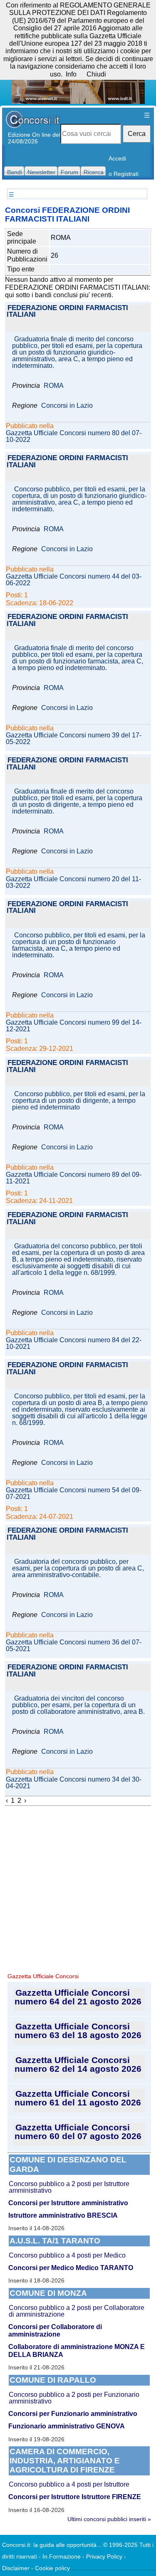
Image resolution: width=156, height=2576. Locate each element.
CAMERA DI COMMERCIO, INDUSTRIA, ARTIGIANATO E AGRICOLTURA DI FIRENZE (65, 2461)
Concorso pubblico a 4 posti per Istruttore (69, 2484)
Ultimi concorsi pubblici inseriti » (109, 2519)
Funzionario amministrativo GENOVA (67, 2426)
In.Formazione (62, 2556)
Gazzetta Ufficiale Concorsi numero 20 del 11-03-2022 (73, 882)
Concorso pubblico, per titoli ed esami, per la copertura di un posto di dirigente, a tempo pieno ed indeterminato (79, 1101)
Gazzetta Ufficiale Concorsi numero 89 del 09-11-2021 (74, 1178)
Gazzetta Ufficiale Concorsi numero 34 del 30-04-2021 (74, 1783)
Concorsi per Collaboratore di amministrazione (55, 2331)
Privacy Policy (104, 2556)
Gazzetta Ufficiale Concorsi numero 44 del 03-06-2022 (74, 580)
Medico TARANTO (104, 2268)
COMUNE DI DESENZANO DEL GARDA (68, 2164)
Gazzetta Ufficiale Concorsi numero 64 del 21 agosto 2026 (78, 1997)
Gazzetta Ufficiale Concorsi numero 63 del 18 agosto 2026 (78, 2031)
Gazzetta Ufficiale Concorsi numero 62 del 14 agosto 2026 (78, 2064)
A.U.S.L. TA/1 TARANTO (55, 2241)
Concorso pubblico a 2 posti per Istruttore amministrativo (69, 2187)
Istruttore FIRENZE (111, 2497)
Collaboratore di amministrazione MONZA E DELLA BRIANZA (77, 2350)
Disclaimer (16, 2568)
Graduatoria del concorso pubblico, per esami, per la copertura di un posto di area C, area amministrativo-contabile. (78, 1568)
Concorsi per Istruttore (44, 2497)
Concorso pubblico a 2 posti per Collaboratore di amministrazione (77, 2311)
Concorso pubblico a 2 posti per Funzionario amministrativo (74, 2398)
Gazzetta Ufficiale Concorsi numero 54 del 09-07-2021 (74, 1494)
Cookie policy (52, 2568)
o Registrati (124, 174)
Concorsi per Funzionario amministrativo (73, 2414)
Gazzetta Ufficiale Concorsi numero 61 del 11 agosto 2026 (78, 2098)
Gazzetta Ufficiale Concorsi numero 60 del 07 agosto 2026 (78, 2132)
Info (71, 74)
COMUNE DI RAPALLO (53, 2380)
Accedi (117, 158)
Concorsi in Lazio (67, 406)
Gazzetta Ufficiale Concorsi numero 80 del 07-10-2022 (74, 436)
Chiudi (96, 74)
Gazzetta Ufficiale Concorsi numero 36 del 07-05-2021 (74, 1646)
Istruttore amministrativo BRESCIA (63, 2215)
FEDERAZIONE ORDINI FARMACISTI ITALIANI (67, 312)
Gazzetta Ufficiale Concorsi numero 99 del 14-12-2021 (74, 1026)
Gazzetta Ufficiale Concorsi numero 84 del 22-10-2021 (74, 1343)
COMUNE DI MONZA (48, 2293)
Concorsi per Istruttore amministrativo (68, 2203)
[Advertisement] (78, 1888)
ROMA (54, 386)
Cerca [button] (137, 134)
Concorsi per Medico (41, 2268)
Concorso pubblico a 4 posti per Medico (67, 2255)
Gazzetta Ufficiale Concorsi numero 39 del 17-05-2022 (74, 739)
